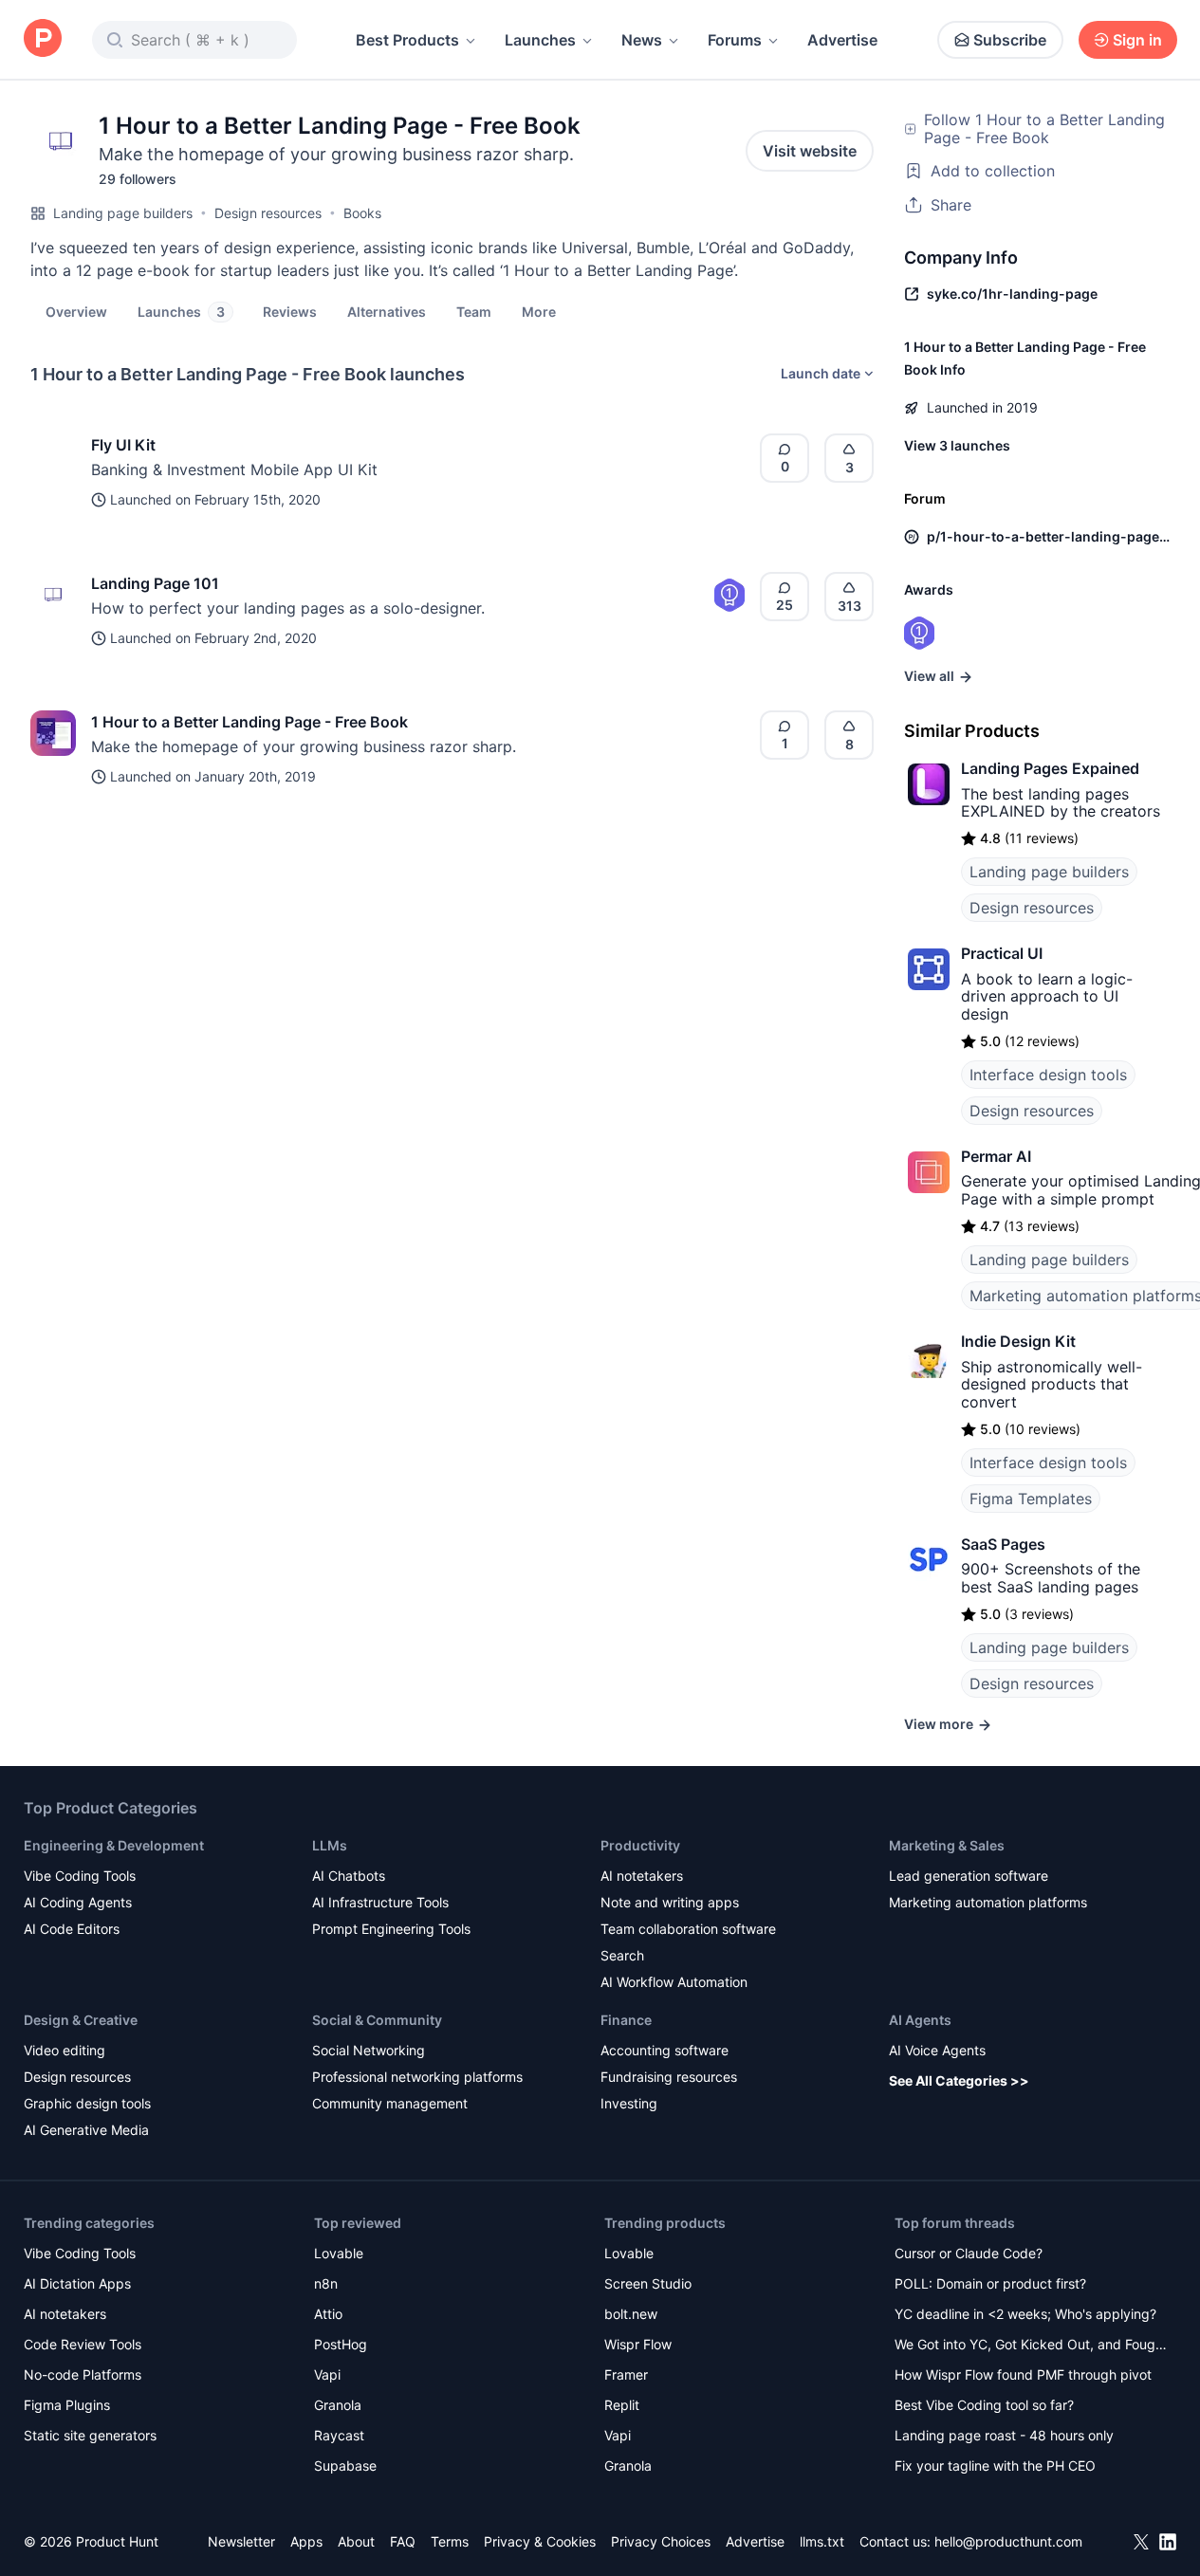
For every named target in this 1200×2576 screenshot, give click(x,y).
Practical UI (1002, 953)
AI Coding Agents (78, 1902)
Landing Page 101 (155, 583)
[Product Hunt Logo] (43, 39)
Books (362, 213)
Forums (735, 40)
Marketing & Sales (947, 1845)
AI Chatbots (349, 1876)
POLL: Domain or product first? (990, 2283)
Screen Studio (648, 2283)
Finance (626, 2020)
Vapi (327, 2374)
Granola (338, 2405)
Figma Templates (1031, 1499)
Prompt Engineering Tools (391, 1929)
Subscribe (1010, 40)
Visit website (810, 151)
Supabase (345, 2466)
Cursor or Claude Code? (969, 2253)
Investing (629, 2103)
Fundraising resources (669, 2077)
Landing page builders (123, 213)
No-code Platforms (83, 2374)
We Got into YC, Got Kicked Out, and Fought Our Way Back (1031, 2346)
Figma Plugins (67, 2405)
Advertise (842, 40)
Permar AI (996, 1156)
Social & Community (377, 2020)
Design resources (268, 213)
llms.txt (822, 2541)
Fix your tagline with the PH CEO (995, 2466)
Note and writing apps (670, 1902)
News (642, 40)
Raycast (339, 2435)
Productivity (640, 1845)
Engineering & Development (114, 1845)
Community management (390, 2103)
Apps (306, 2541)
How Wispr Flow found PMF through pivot (1023, 2374)
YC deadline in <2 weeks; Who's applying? (1025, 2314)
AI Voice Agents (937, 2050)
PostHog (341, 2344)
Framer (626, 2374)
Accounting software (665, 2050)
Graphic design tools (87, 2103)
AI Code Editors (72, 1929)
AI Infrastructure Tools (380, 1902)
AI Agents (920, 2020)
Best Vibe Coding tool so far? (984, 2405)
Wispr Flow (638, 2344)
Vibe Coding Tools (80, 1876)
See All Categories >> (959, 2080)
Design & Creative (81, 2020)
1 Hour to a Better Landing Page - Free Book (249, 722)
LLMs (330, 1845)
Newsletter (241, 2541)
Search (622, 1955)
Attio (328, 2314)
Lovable (339, 2253)
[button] (539, 311)
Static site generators (90, 2435)
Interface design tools (1048, 1075)
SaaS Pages (1003, 1544)
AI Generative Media (86, 2130)
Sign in (1137, 40)
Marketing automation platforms (988, 1902)
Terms (450, 2541)
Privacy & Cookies (540, 2541)
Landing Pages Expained (1050, 768)
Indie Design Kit (1018, 1341)
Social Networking (369, 2050)
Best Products (407, 40)
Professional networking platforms (417, 2077)
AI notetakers (642, 1876)
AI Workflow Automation (674, 1982)
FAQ (403, 2541)
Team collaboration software (688, 1929)
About (356, 2541)
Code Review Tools (83, 2344)
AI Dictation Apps (77, 2283)
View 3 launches (957, 445)
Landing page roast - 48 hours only (1004, 2435)
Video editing (65, 2050)
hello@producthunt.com (1008, 2541)
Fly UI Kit (123, 445)
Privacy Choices (661, 2541)
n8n (326, 2283)
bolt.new (631, 2314)
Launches (540, 40)
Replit (622, 2405)
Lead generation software (969, 1876)
